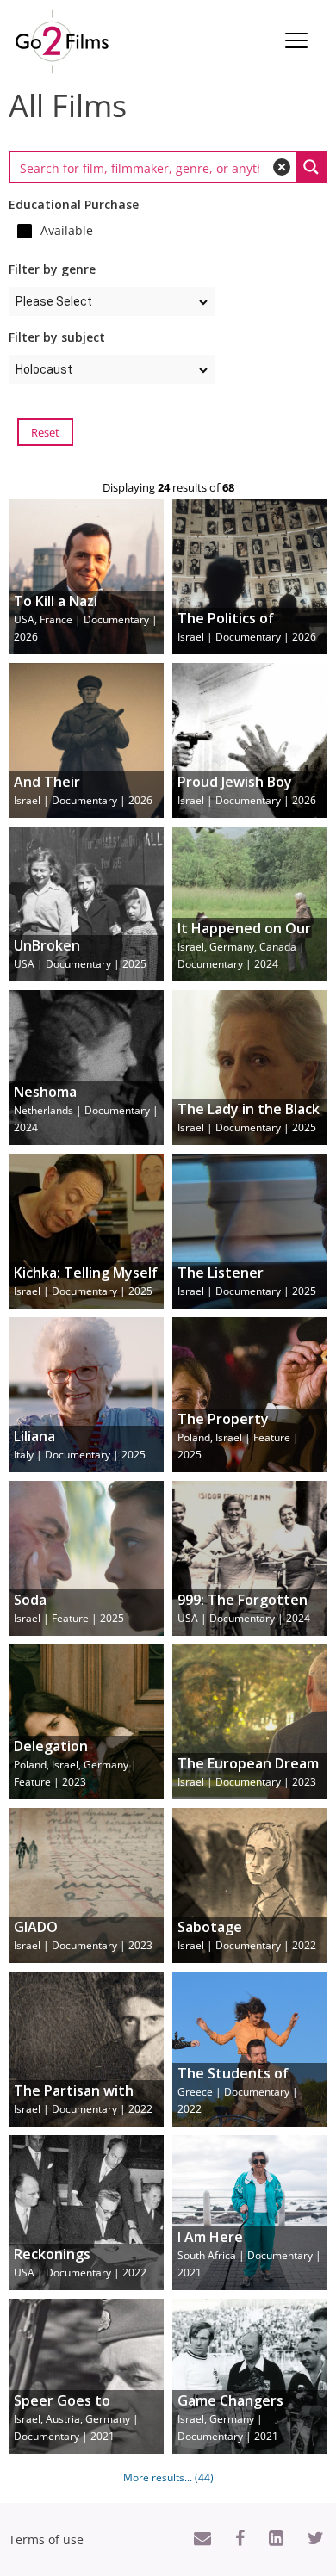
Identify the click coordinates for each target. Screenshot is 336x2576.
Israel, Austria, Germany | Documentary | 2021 (76, 2418)
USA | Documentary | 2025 (80, 955)
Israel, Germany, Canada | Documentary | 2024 (244, 946)
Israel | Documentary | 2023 (248, 1773)
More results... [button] (168, 2477)
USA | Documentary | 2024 (244, 1609)
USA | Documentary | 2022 (80, 2263)
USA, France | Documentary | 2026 (86, 619)
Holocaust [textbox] (44, 369)
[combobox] (112, 301)
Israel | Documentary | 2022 (247, 1936)
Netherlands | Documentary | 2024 (86, 1110)
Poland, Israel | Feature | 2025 (238, 1437)
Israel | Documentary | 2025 (249, 1118)
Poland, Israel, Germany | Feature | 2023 (75, 1764)
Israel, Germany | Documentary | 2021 (230, 2418)
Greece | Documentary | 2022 (238, 2091)
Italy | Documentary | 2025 (80, 1446)
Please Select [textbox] (54, 301)
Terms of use (46, 2539)
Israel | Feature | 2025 (69, 1609)
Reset (45, 432)
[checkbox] (116, 231)
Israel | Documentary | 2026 (247, 628)
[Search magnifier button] (311, 167)
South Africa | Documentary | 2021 (249, 2255)
